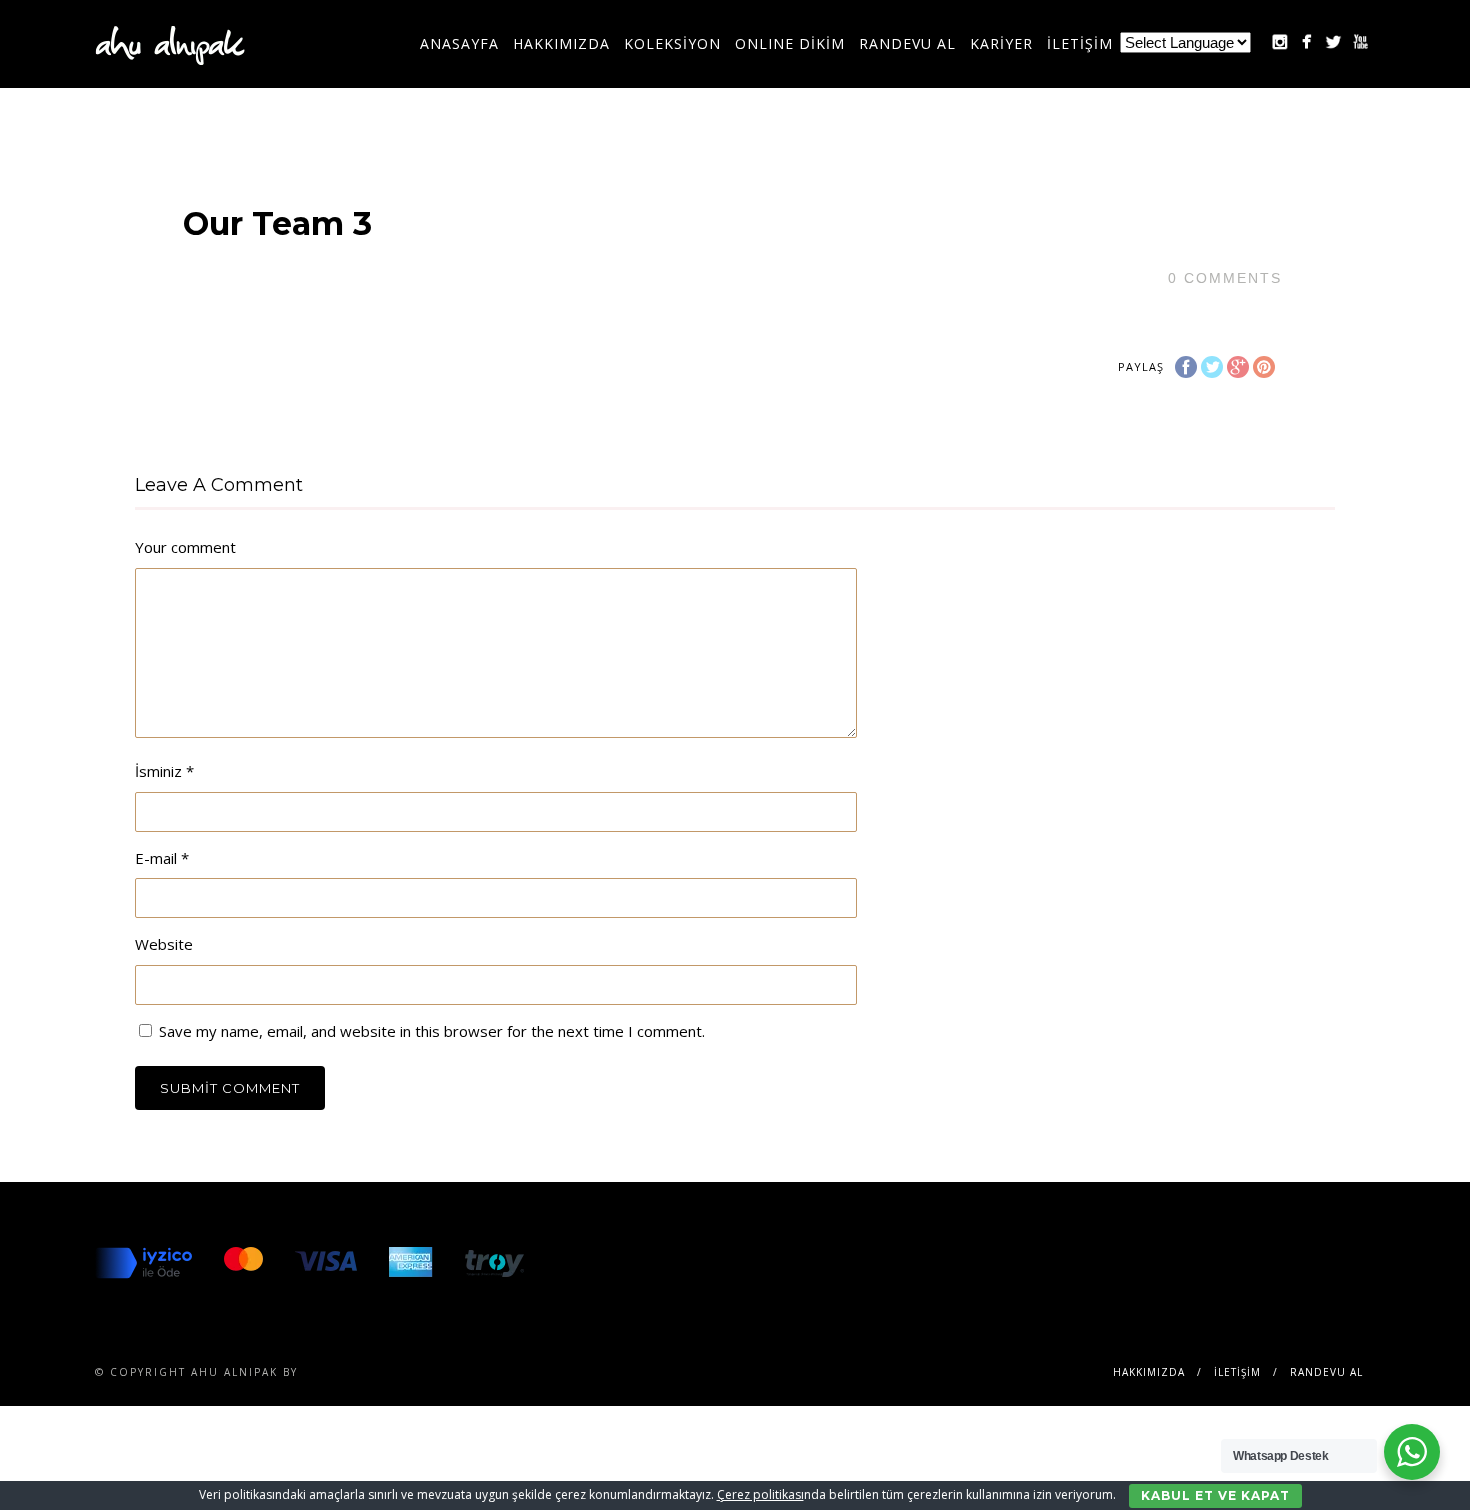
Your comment (185, 547)
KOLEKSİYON (672, 43)
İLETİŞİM (1080, 43)
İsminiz (164, 771)
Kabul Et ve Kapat (1215, 1495)
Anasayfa (459, 43)
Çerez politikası (760, 1494)
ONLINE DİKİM (790, 43)
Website (164, 944)
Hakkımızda (561, 43)
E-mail (162, 858)
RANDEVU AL (907, 43)
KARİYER (1001, 43)
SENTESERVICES (355, 1372)
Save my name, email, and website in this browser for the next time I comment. (432, 1031)
